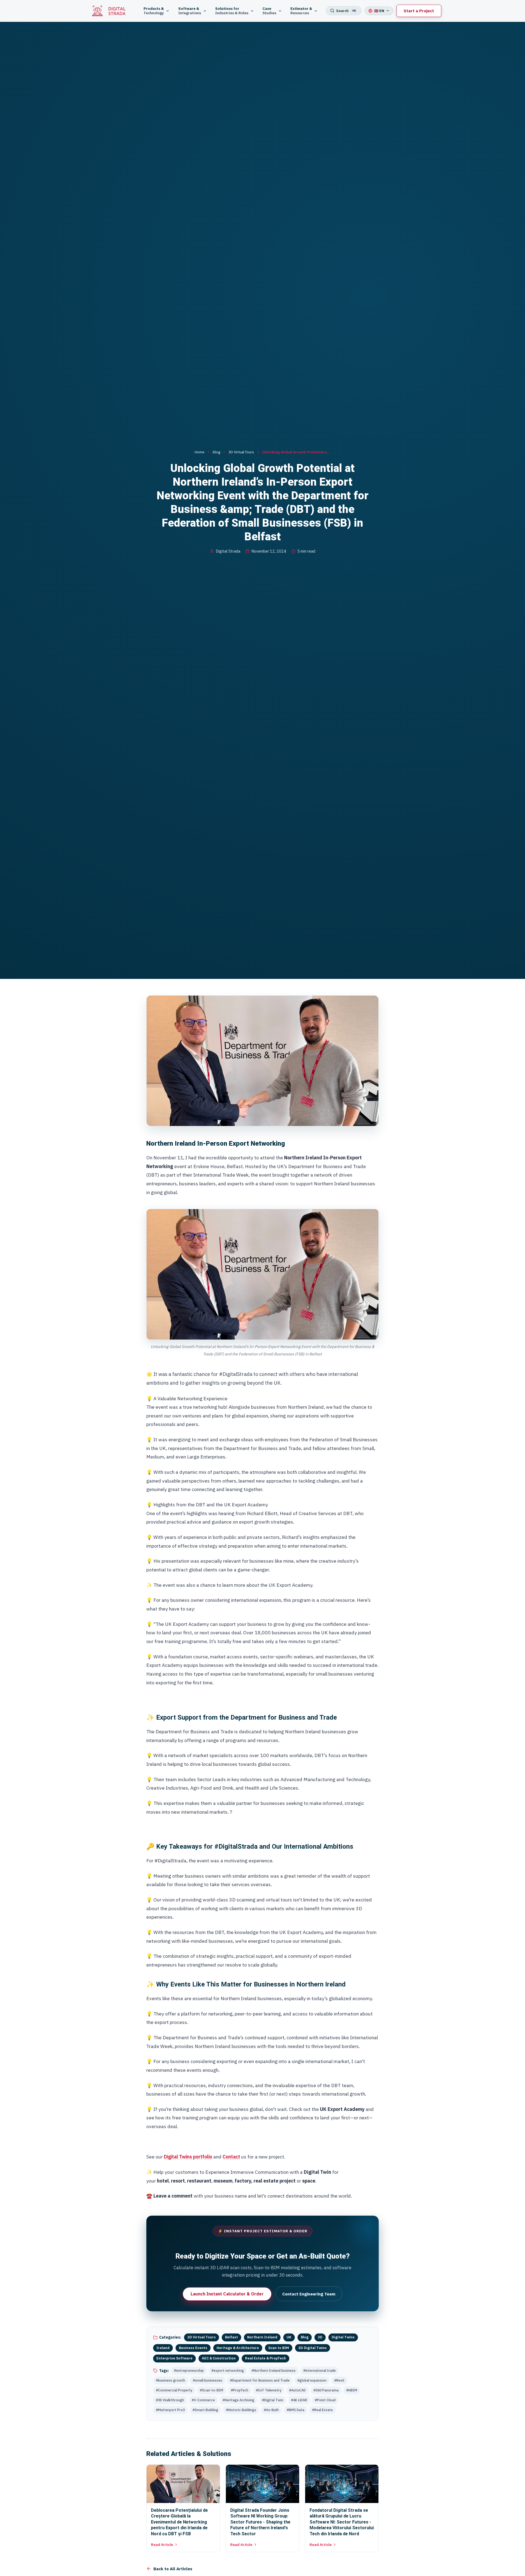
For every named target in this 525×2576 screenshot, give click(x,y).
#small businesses (208, 2380)
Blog (216, 452)
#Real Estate (322, 2410)
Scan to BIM (279, 2348)
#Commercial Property (174, 2390)
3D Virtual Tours (241, 452)
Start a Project (419, 11)
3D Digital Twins (313, 2348)
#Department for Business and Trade (260, 2380)
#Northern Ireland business (274, 2370)
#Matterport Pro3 (170, 2410)
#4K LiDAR (299, 2400)
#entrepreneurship (189, 2370)
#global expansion (312, 2380)
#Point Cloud (325, 2400)
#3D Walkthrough (170, 2400)
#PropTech (240, 2390)
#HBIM (352, 2390)
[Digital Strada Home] (112, 11)
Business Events (193, 2348)
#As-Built (271, 2410)
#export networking (228, 2370)
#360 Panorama (326, 2390)
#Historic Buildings (241, 2410)
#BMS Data (295, 2410)
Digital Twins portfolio (188, 2157)
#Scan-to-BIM (212, 2390)
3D (320, 2337)
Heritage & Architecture (238, 2348)
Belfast (231, 2337)
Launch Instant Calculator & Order (227, 2294)
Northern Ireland (262, 2337)
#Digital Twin (273, 2400)
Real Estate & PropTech (266, 2358)
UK (289, 2337)
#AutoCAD (297, 2390)
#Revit (339, 2380)
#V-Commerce (203, 2400)
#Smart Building (205, 2410)
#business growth (170, 2380)
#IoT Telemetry (269, 2390)
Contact (231, 2157)
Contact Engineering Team (309, 2294)
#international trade (320, 2370)
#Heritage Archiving (238, 2400)
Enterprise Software (174, 2358)
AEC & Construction (219, 2358)
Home (200, 452)
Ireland (163, 2348)
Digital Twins (343, 2337)
